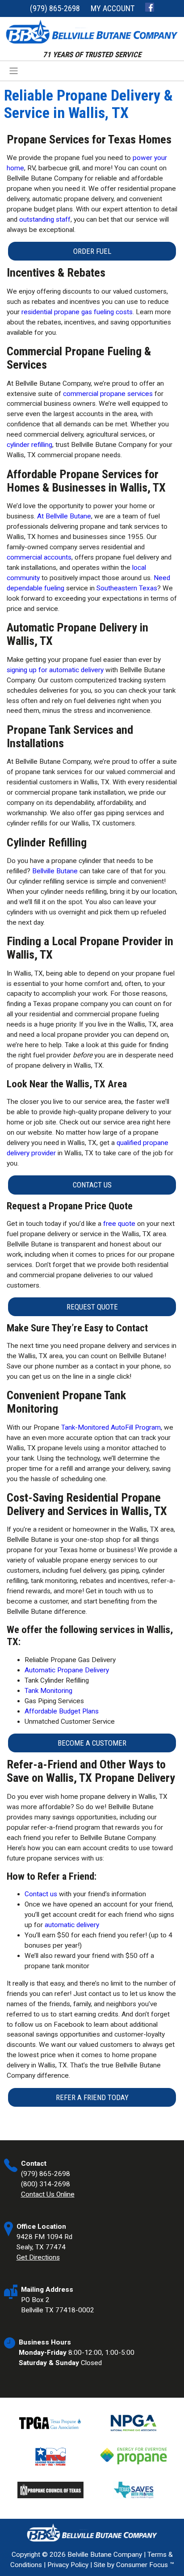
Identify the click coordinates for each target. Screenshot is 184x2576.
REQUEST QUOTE (92, 1307)
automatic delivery (72, 1925)
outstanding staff (45, 219)
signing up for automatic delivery (55, 670)
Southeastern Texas (127, 588)
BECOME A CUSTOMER (92, 1743)
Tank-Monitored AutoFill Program (111, 1427)
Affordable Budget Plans (62, 1711)
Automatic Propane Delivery (67, 1670)
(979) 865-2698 (55, 8)
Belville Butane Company (105, 2555)
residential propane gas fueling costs (77, 312)
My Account (113, 8)
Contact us (41, 1894)
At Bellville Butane (64, 516)
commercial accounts (39, 557)
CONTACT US (92, 1185)
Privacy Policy (68, 2565)
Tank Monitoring (48, 1691)
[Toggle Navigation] (92, 71)
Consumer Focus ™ (145, 2565)
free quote (119, 1224)
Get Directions (38, 2257)
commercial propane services (108, 394)
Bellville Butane (55, 871)
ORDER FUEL (92, 251)
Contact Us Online (48, 2194)
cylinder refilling (29, 445)
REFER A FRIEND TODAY (92, 2097)
